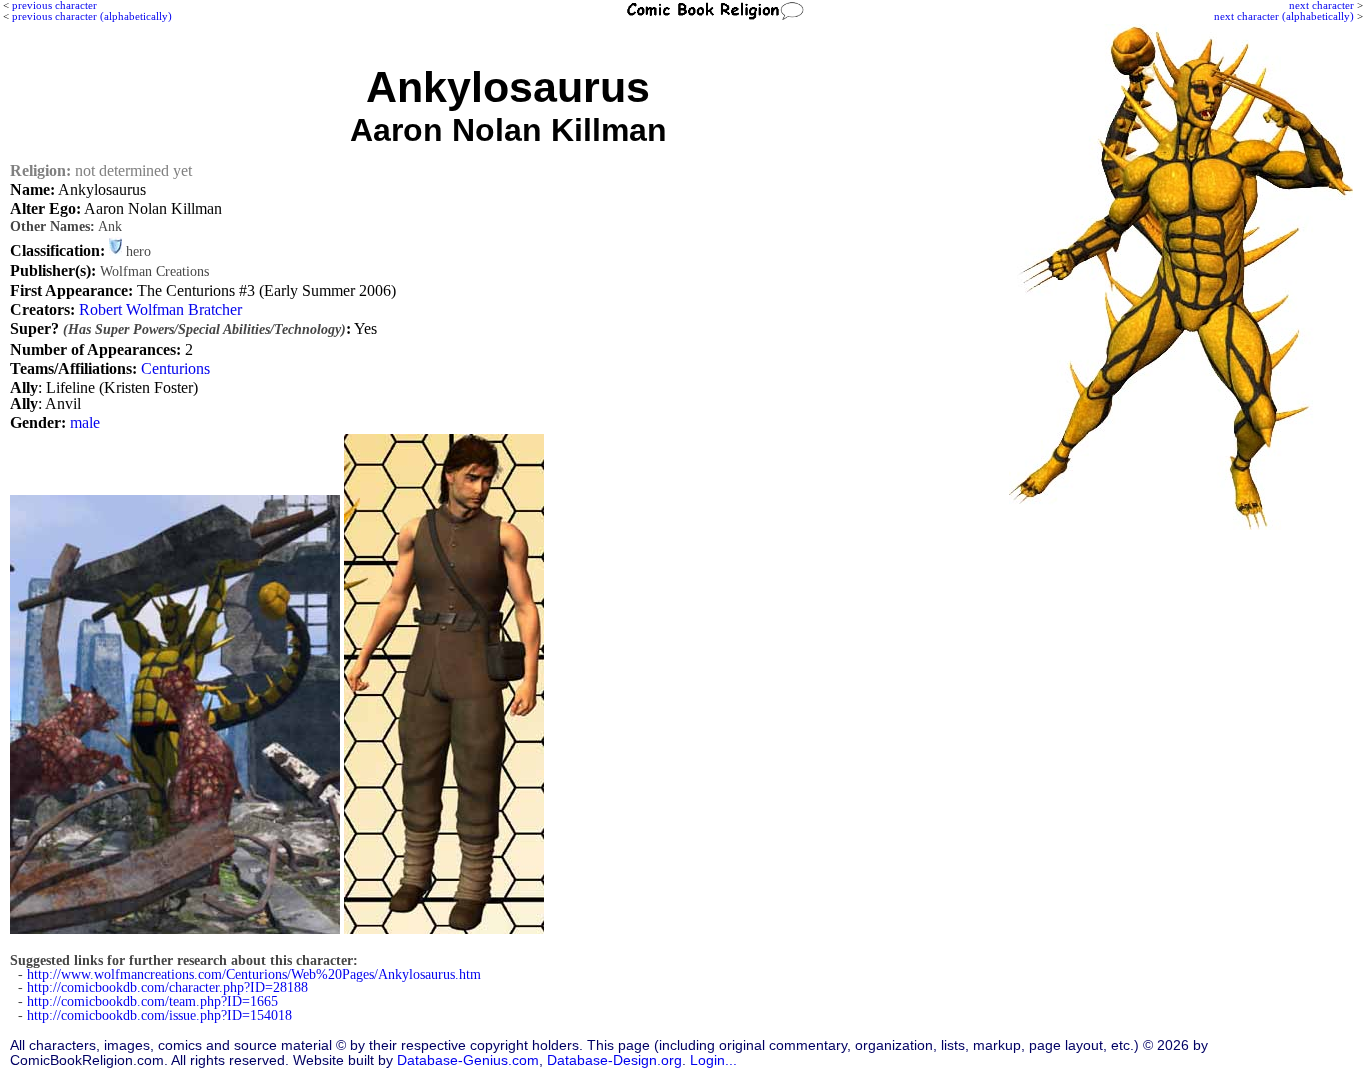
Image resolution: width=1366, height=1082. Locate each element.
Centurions (175, 368)
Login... (713, 1060)
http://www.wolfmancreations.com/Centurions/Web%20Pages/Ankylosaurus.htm (254, 974)
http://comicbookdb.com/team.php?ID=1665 (152, 1001)
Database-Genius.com (468, 1060)
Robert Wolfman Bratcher (160, 309)
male (85, 422)
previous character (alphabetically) (92, 16)
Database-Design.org (614, 1060)
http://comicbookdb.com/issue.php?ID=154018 (159, 1015)
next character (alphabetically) (1284, 16)
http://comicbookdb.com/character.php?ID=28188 (167, 987)
